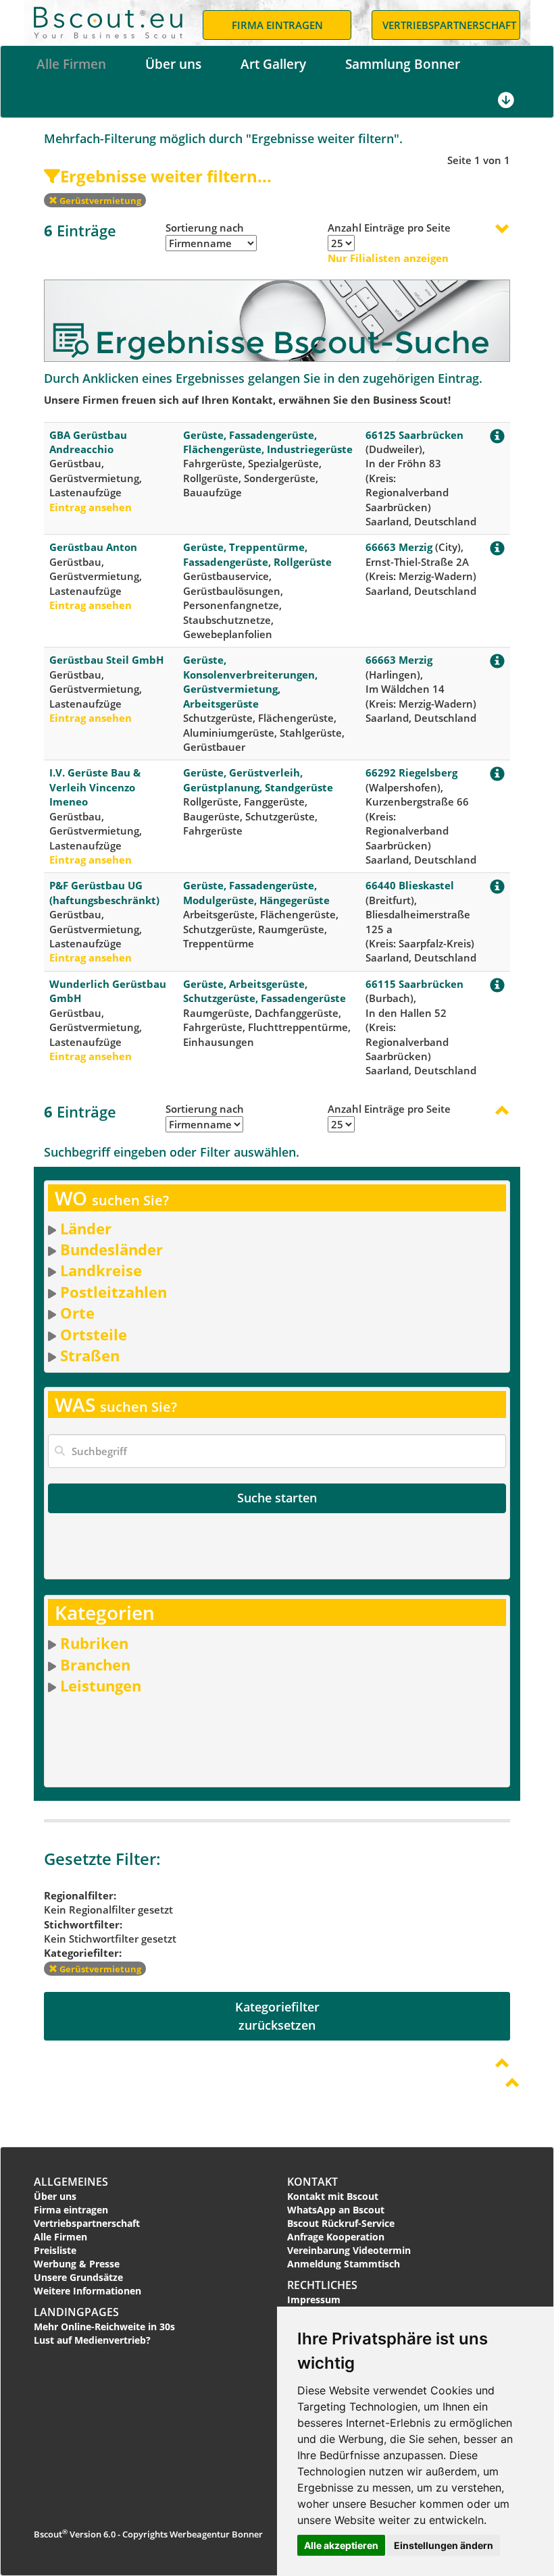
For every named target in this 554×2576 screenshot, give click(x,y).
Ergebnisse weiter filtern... (166, 176)
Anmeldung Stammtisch (344, 2264)
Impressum (314, 2299)
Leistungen (101, 1685)
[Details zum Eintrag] (497, 439)
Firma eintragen (71, 2210)
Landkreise (101, 1270)
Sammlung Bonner (403, 64)
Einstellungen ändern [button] (444, 2545)
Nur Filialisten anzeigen (388, 258)
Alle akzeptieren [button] (341, 2545)
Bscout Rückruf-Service (341, 2223)
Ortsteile (94, 1334)
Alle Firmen (71, 64)
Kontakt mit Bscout (333, 2196)
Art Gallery (273, 64)
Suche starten (277, 1498)
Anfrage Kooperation (336, 2237)
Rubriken (94, 1643)
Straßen (90, 1355)
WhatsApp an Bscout (336, 2210)
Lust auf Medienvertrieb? (92, 2340)
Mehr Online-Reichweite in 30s (104, 2327)
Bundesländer (111, 1249)
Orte (77, 1313)
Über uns (173, 64)
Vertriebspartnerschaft (87, 2223)
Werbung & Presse (77, 2264)
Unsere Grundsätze (78, 2277)
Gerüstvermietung (99, 201)
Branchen (95, 1664)
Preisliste (55, 2250)
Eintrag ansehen (91, 507)
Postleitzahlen (114, 1292)
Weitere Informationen (87, 2291)
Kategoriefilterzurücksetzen (277, 2016)
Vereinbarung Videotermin (349, 2250)
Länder (86, 1228)
